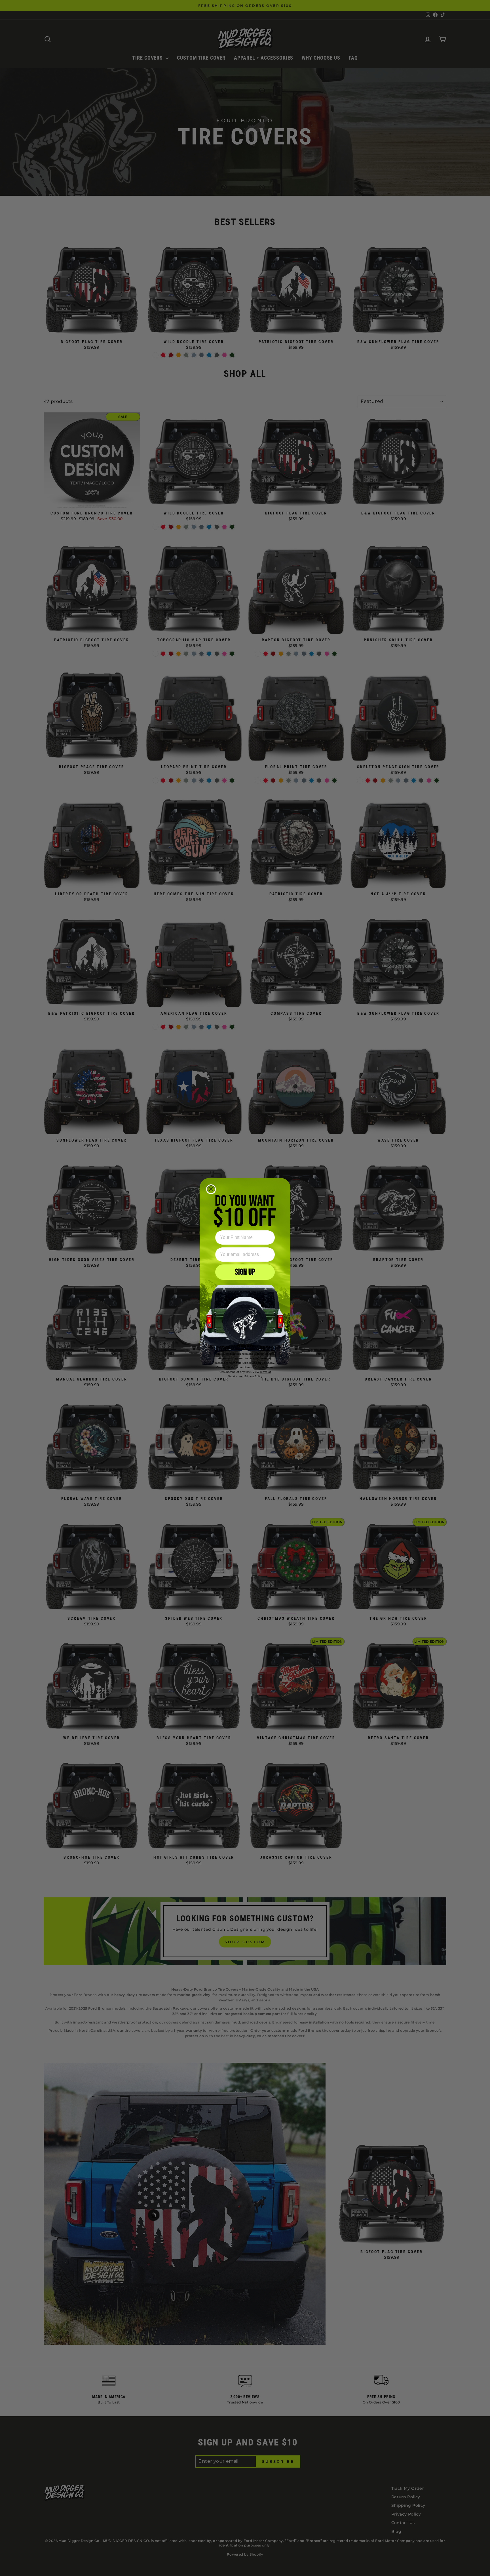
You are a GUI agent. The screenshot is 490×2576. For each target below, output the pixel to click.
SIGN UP (245, 1272)
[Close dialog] (211, 1189)
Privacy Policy (253, 1376)
